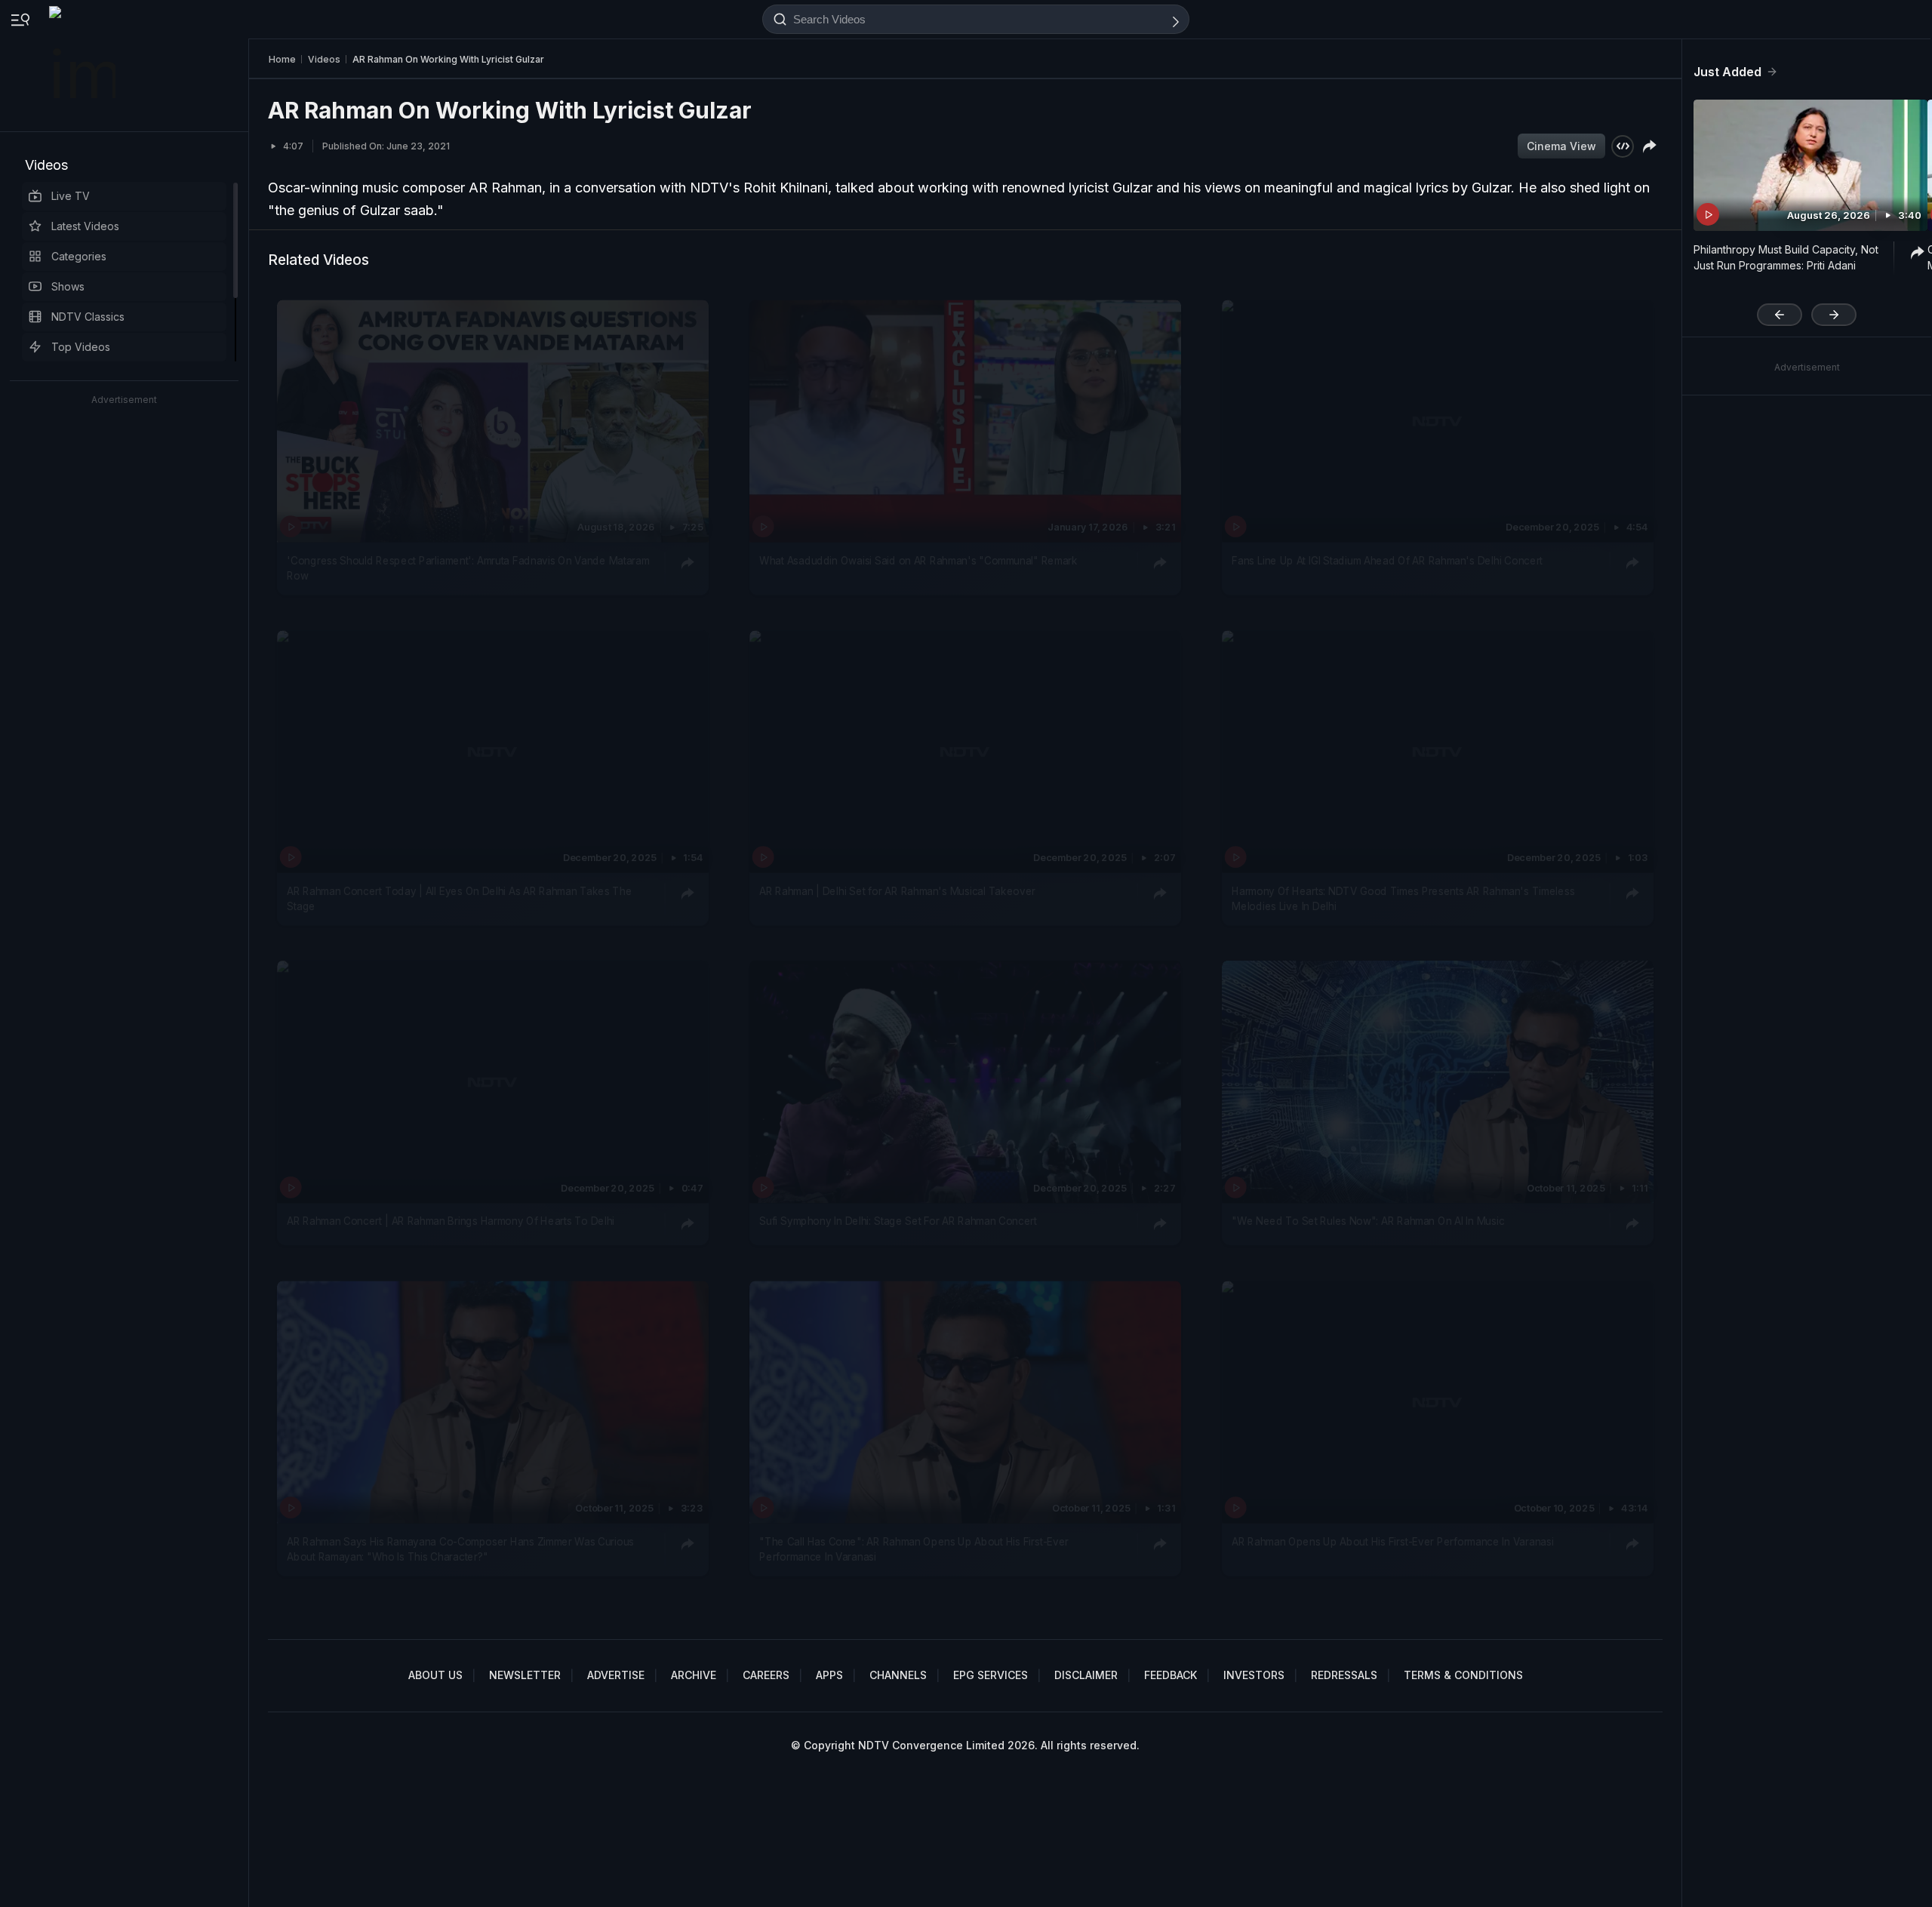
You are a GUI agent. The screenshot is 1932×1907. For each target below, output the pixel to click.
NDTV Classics (88, 317)
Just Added (1727, 72)
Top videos (81, 347)
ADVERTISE (616, 1675)
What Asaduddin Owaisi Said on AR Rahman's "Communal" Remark (918, 560)
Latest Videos (85, 226)
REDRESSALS (1344, 1675)
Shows (68, 286)
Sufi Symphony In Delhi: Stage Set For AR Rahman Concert (898, 1222)
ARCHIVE (694, 1675)
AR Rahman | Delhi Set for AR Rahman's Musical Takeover (897, 891)
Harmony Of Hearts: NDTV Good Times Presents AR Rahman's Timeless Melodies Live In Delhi (1403, 899)
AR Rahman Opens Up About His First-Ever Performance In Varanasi (1392, 1541)
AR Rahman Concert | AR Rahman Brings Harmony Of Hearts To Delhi (451, 1222)
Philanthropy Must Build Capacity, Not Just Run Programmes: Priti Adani (1786, 257)
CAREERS (766, 1675)
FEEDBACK (1171, 1675)
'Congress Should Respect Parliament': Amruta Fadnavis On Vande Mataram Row (468, 567)
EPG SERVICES (991, 1675)
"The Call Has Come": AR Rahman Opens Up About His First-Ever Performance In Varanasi (914, 1549)
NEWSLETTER (525, 1675)
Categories (79, 256)
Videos (46, 165)
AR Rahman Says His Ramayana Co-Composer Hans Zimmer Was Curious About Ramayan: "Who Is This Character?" (460, 1549)
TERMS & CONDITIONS (1463, 1675)
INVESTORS (1254, 1675)
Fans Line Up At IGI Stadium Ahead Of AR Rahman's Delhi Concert (1387, 560)
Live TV (71, 196)
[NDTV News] (84, 66)
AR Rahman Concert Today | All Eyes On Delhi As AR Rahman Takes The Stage (459, 899)
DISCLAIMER (1086, 1675)
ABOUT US (435, 1675)
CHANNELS (898, 1675)
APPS (829, 1675)
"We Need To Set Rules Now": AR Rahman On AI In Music (1368, 1222)
